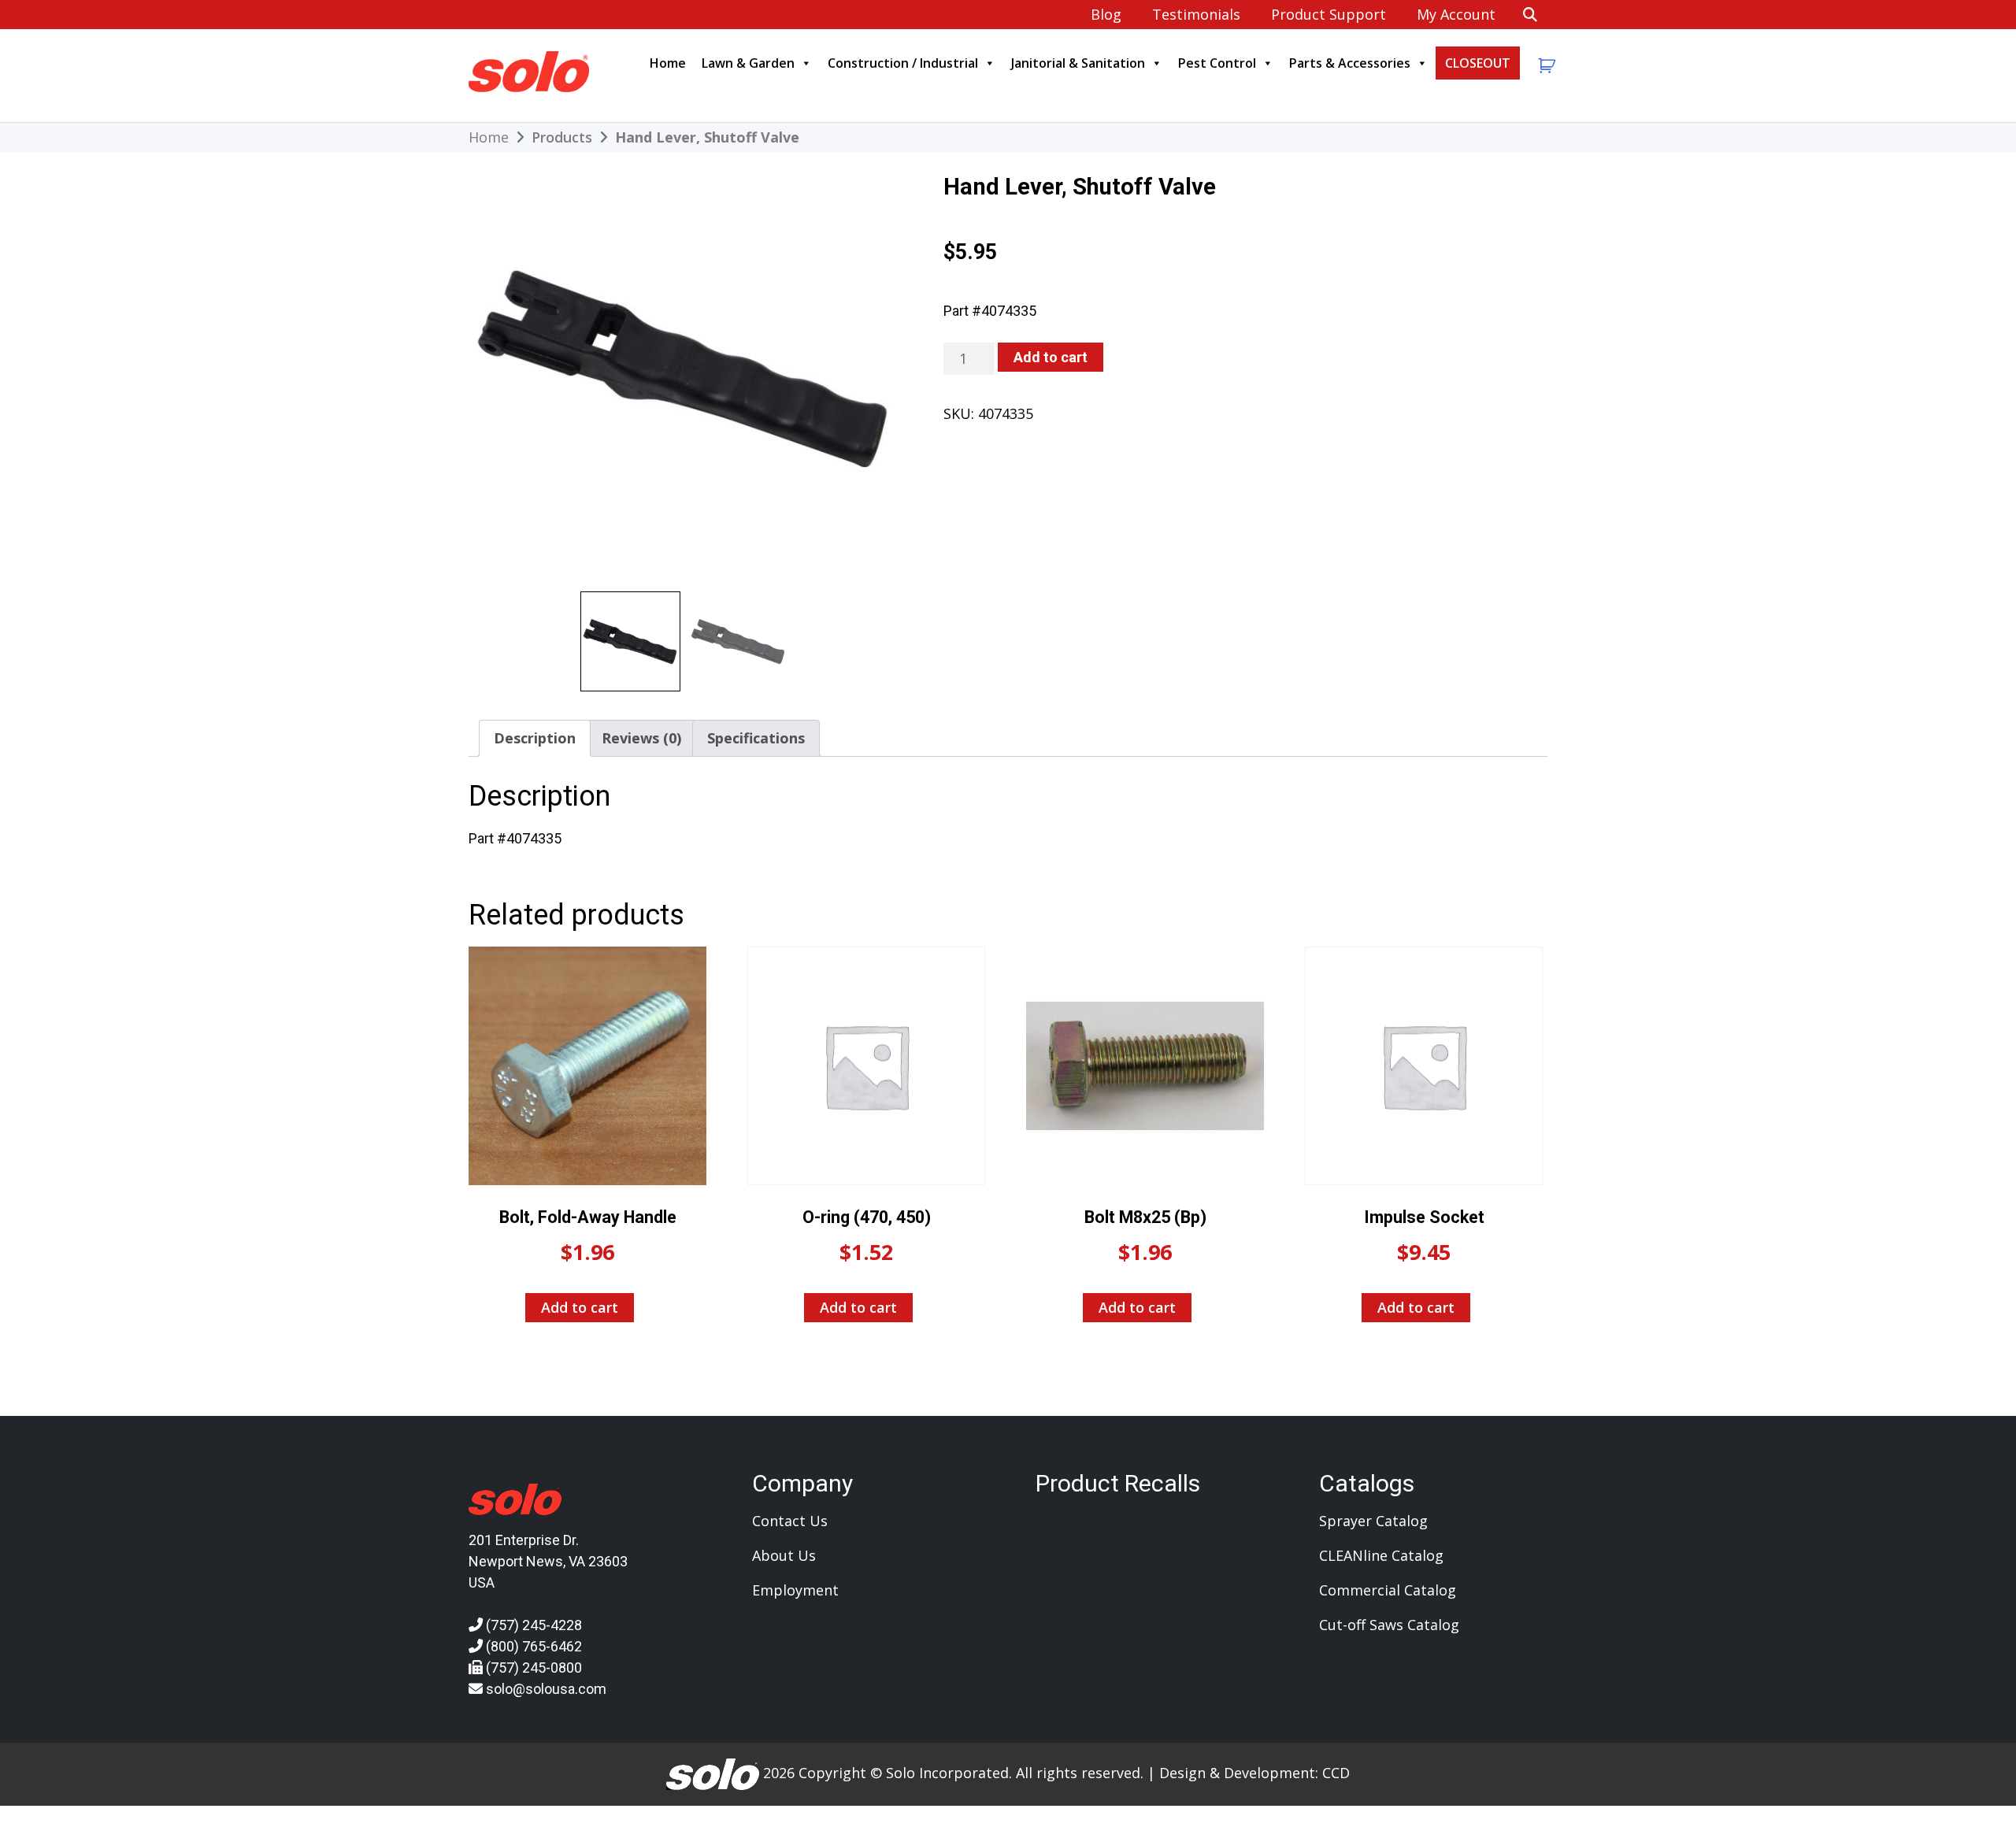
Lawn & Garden (748, 63)
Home (668, 63)
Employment (795, 1590)
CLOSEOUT (1478, 63)
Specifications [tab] (756, 738)
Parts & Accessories (1350, 63)
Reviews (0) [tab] (641, 738)
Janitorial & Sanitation (1078, 63)
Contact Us (790, 1521)
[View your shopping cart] (1545, 66)
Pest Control (1217, 63)
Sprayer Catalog (1373, 1521)
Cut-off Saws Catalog (1389, 1625)
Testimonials (1196, 14)
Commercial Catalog (1388, 1590)
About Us (784, 1555)
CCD (1336, 1773)
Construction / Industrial (903, 63)
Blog (1106, 14)
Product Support (1329, 14)
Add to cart (1051, 357)
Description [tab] (535, 738)
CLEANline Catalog (1381, 1555)
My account (1456, 14)
